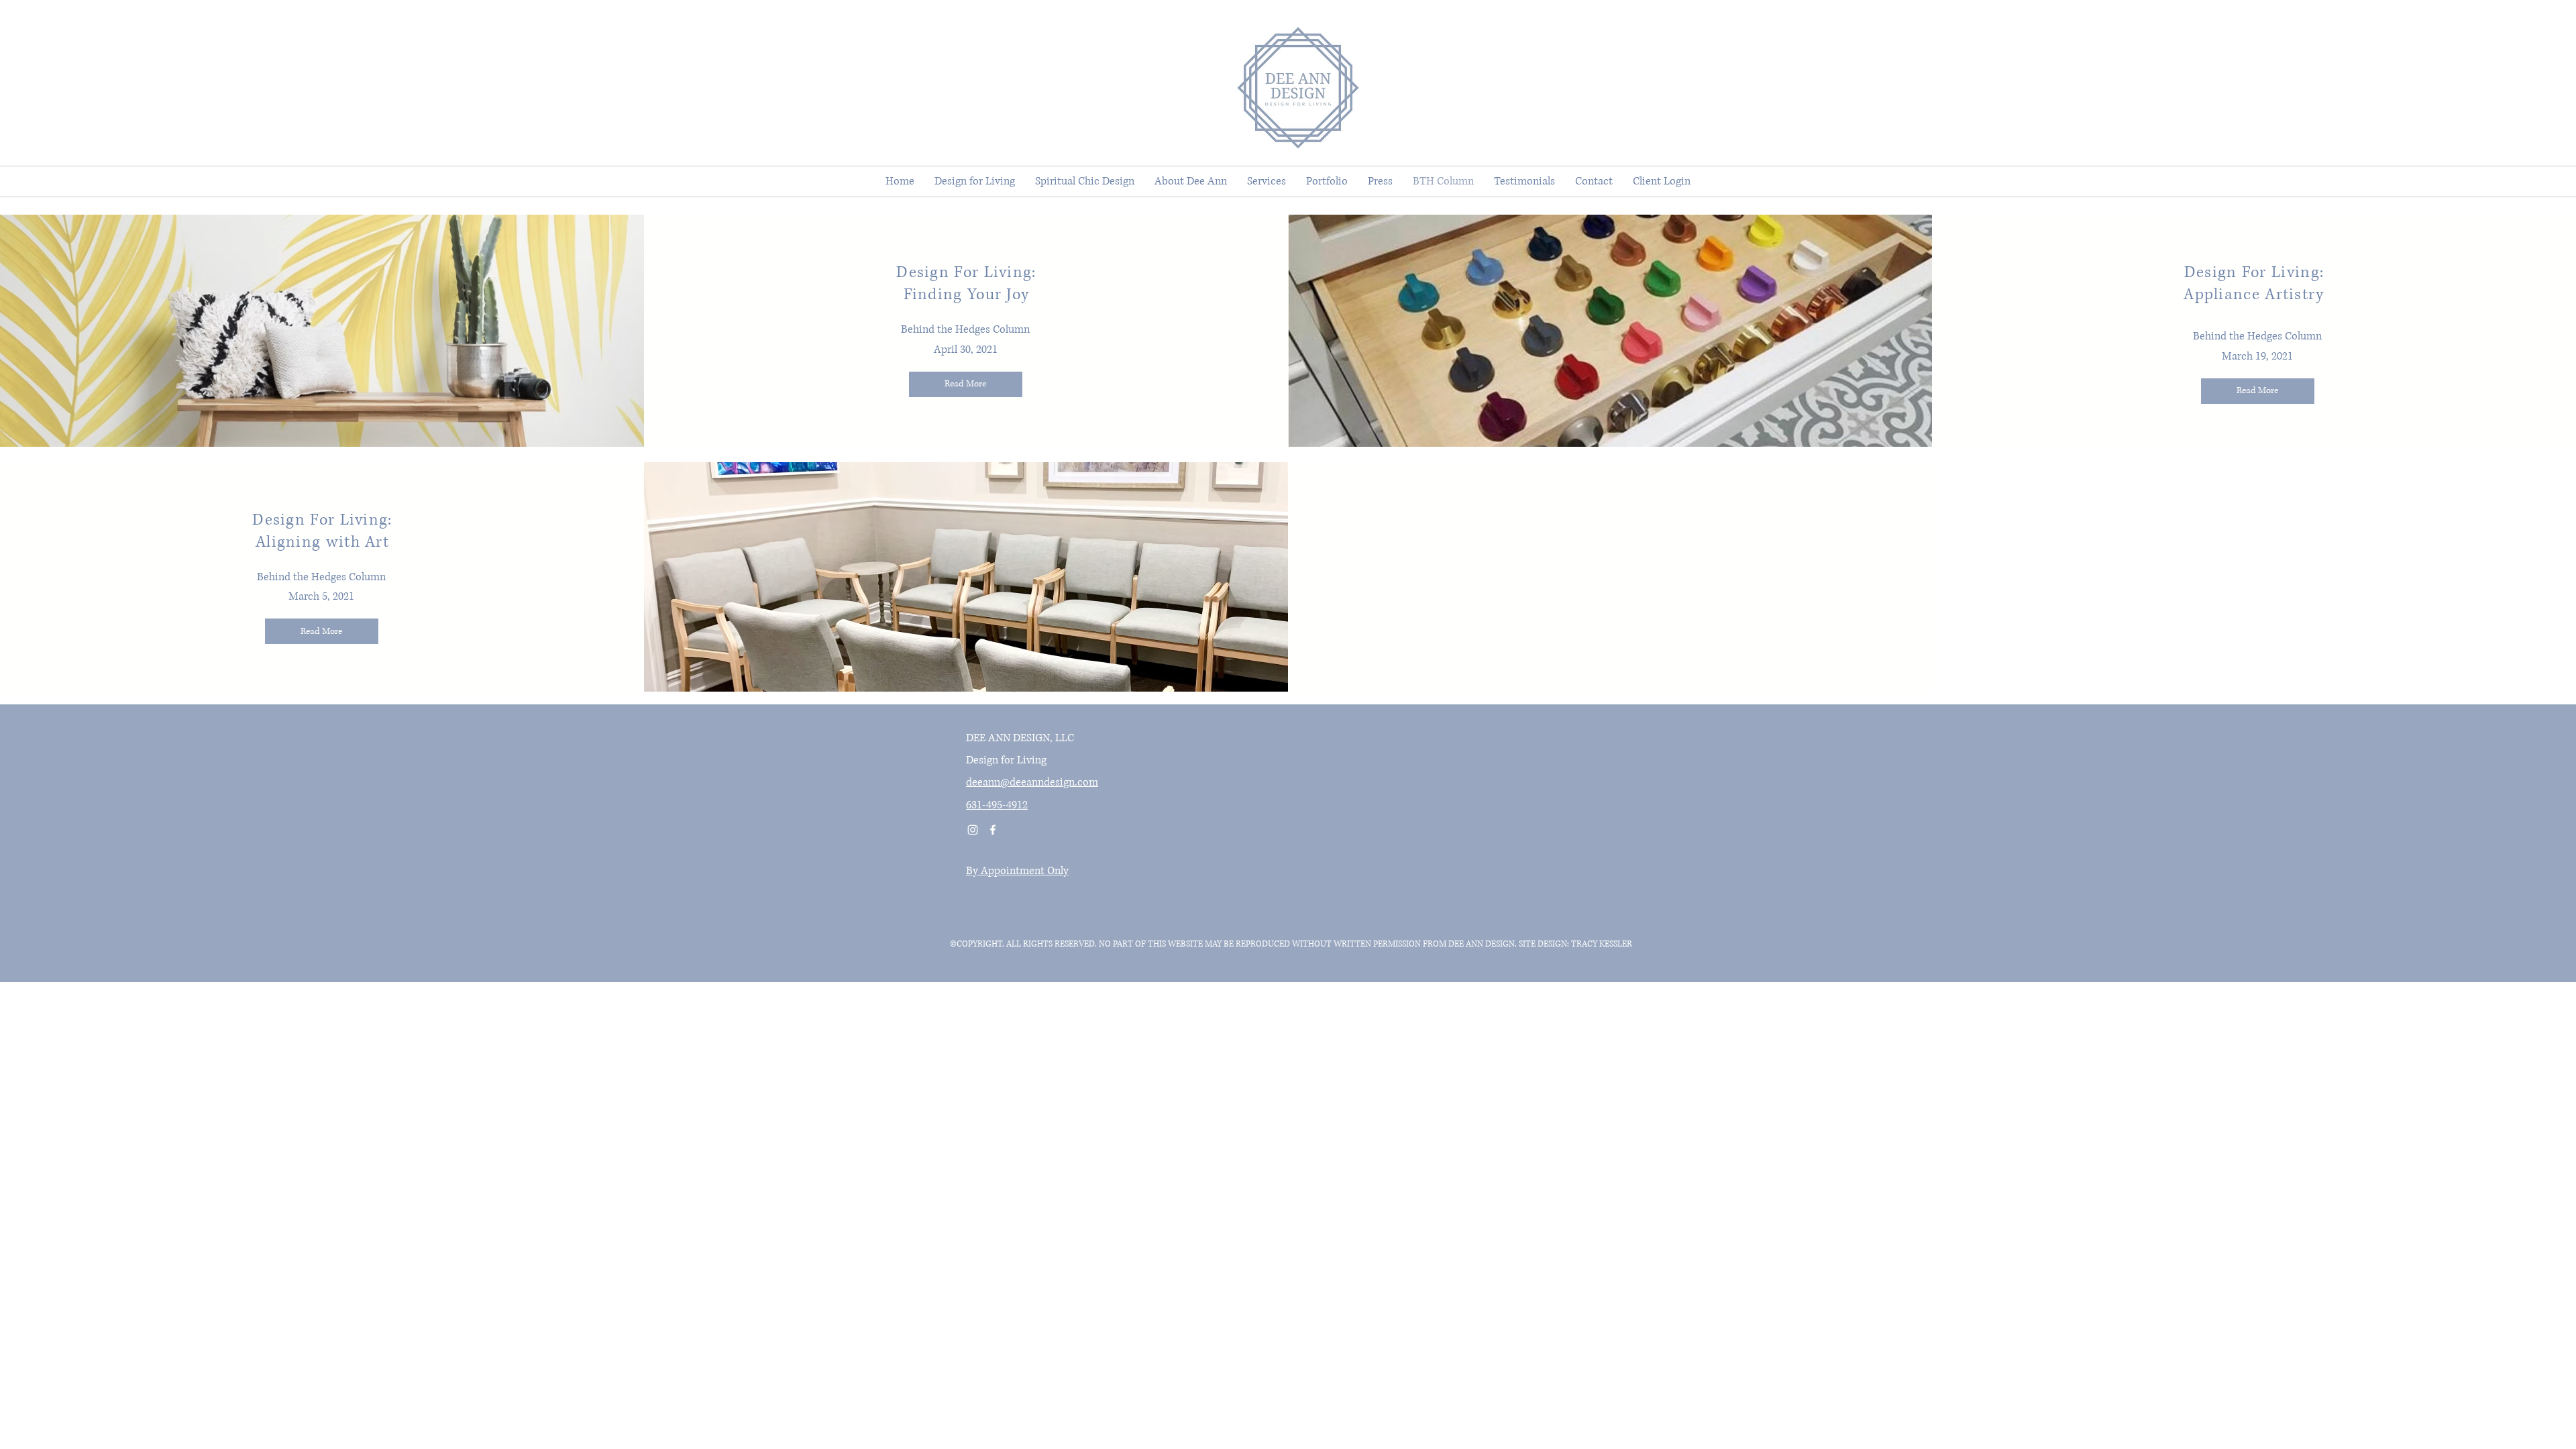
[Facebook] (993, 830)
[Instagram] (973, 830)
